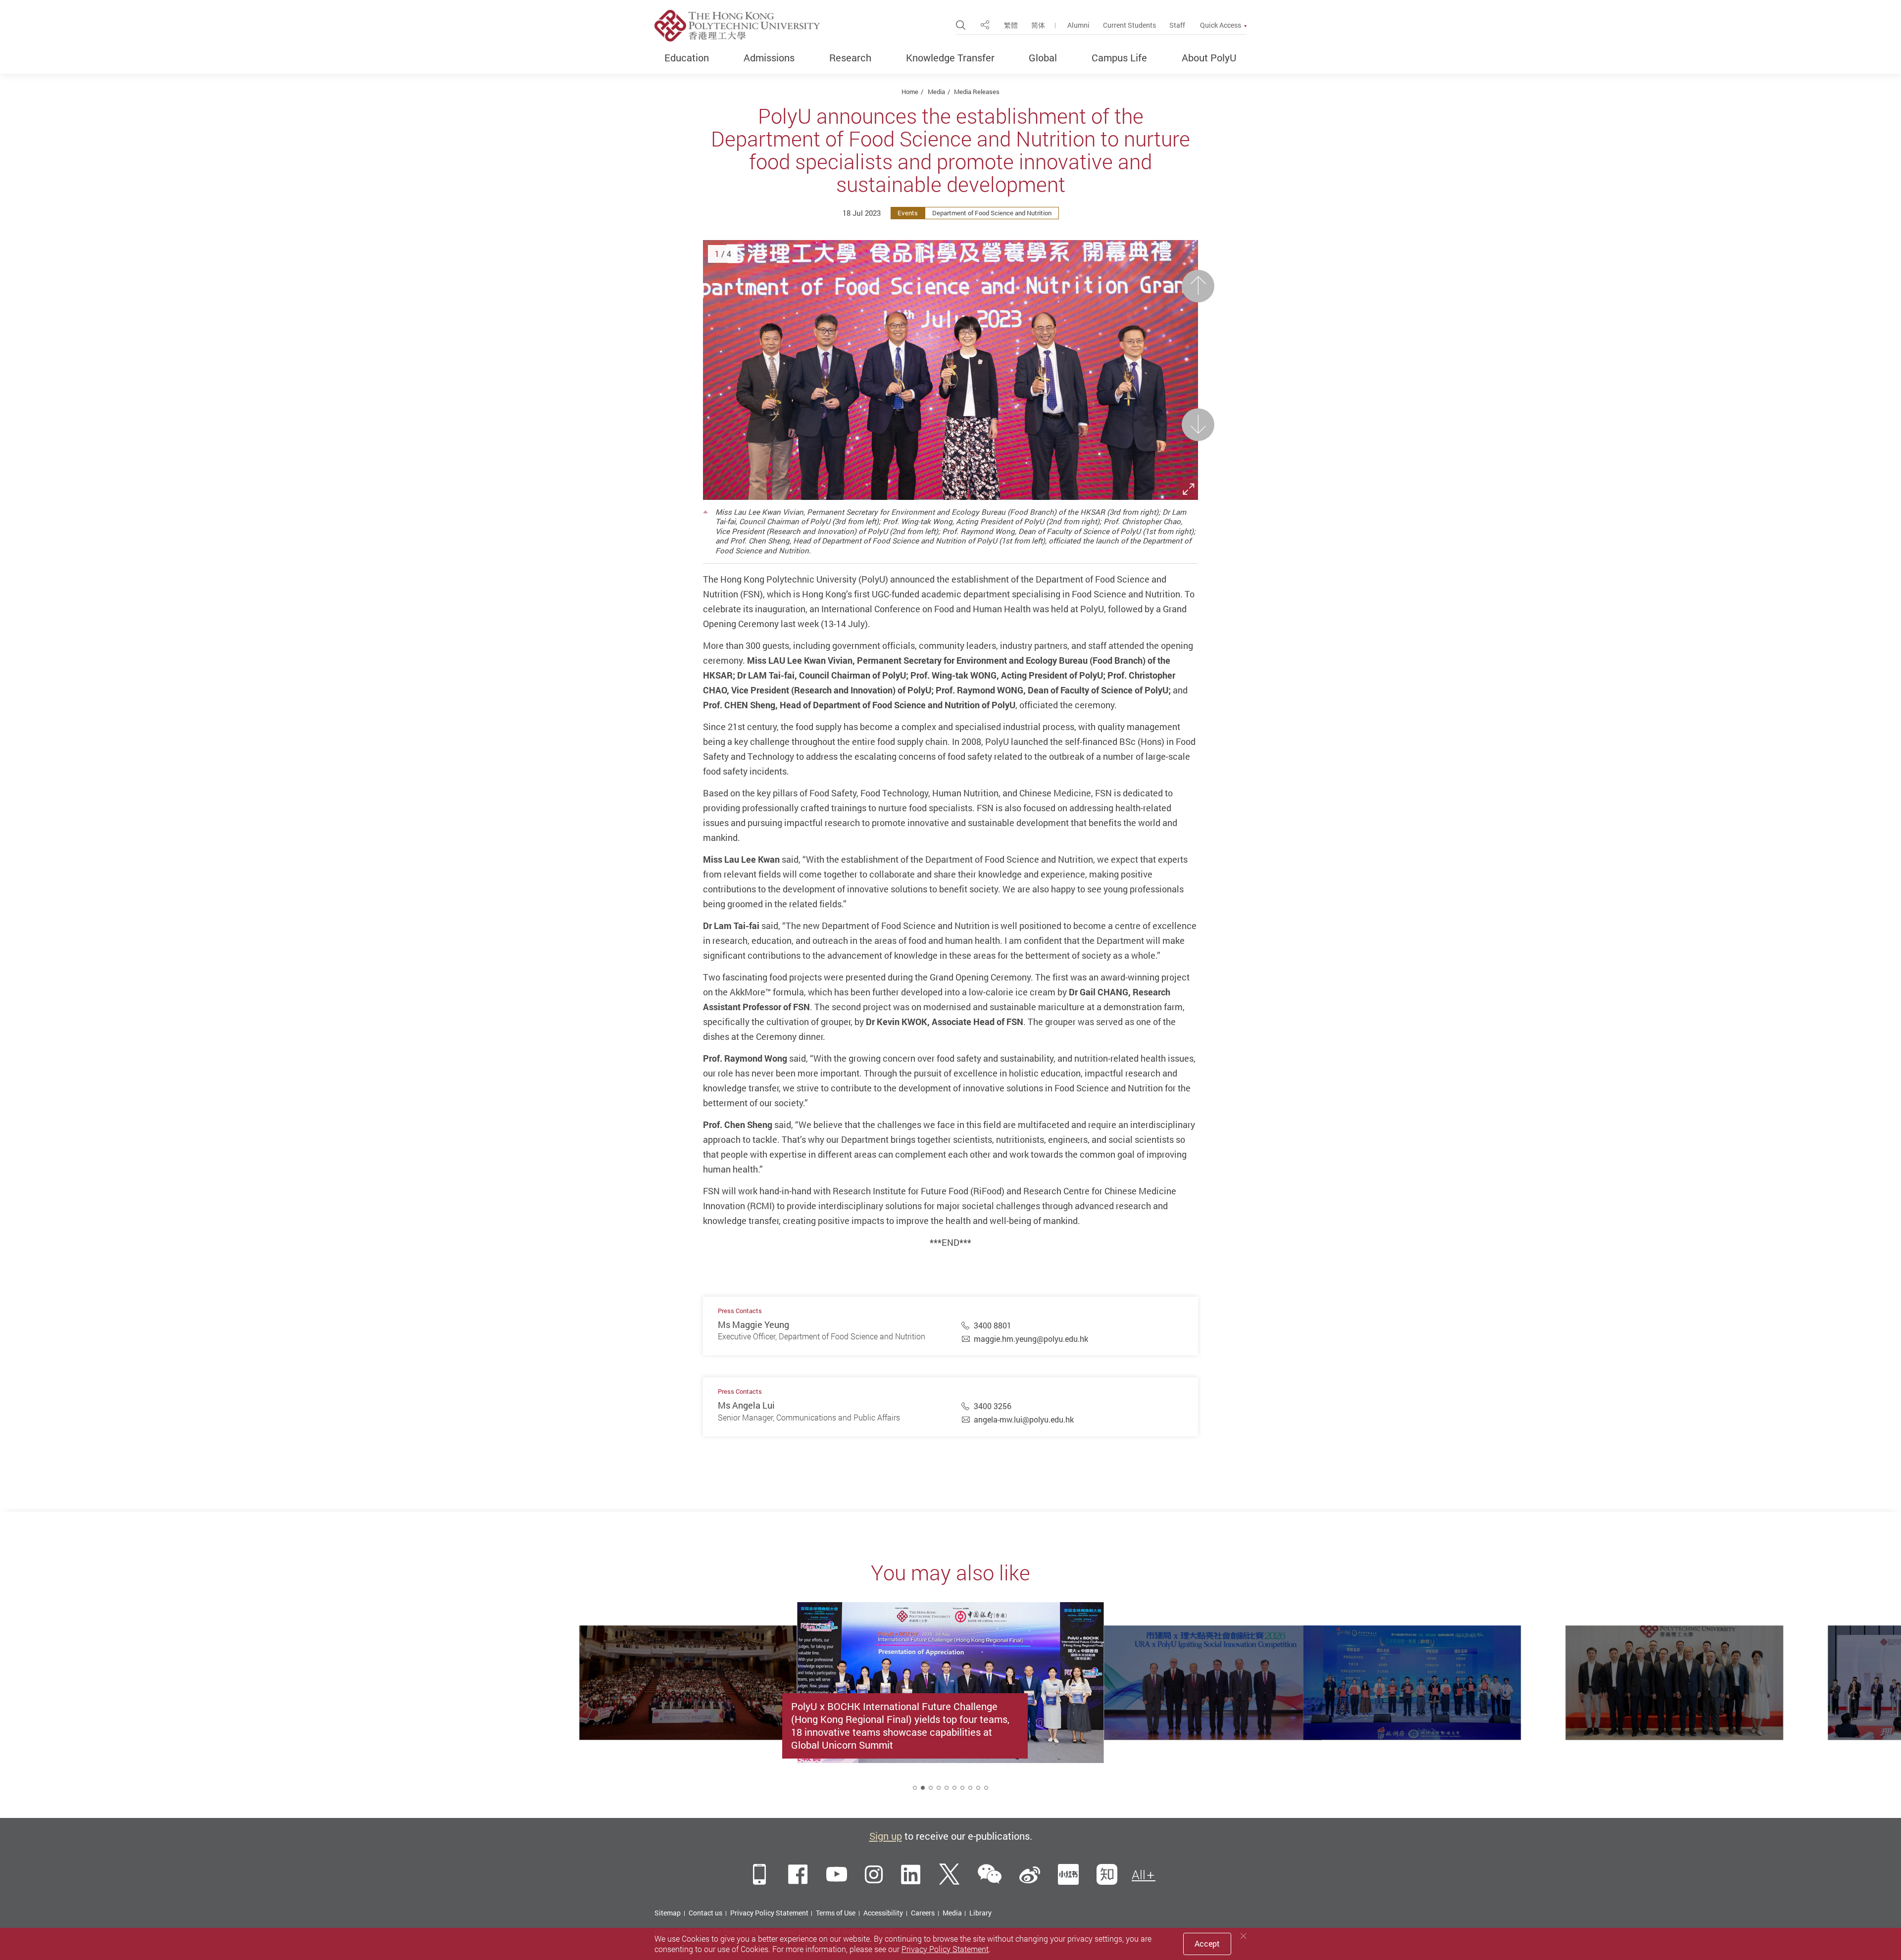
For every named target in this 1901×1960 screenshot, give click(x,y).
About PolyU (1209, 58)
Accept (1207, 1944)
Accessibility (883, 1913)
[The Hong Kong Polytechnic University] (737, 26)
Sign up (886, 1836)
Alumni (1078, 25)
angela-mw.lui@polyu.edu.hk (1024, 1420)
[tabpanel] (950, 1705)
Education (687, 58)
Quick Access (1221, 25)
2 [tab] (923, 1788)
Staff (1177, 25)
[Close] (1244, 1936)
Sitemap (668, 1913)
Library (980, 1913)
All (1139, 1875)
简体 (1038, 25)
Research (850, 58)
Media (936, 92)
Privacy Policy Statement (769, 1913)
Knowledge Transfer (950, 58)
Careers (923, 1913)
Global (1043, 58)
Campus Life (1119, 58)
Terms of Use (836, 1913)
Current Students (1129, 25)
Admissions (769, 58)
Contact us (705, 1913)
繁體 (1011, 25)
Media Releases (977, 92)
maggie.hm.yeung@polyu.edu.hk (1031, 1339)
